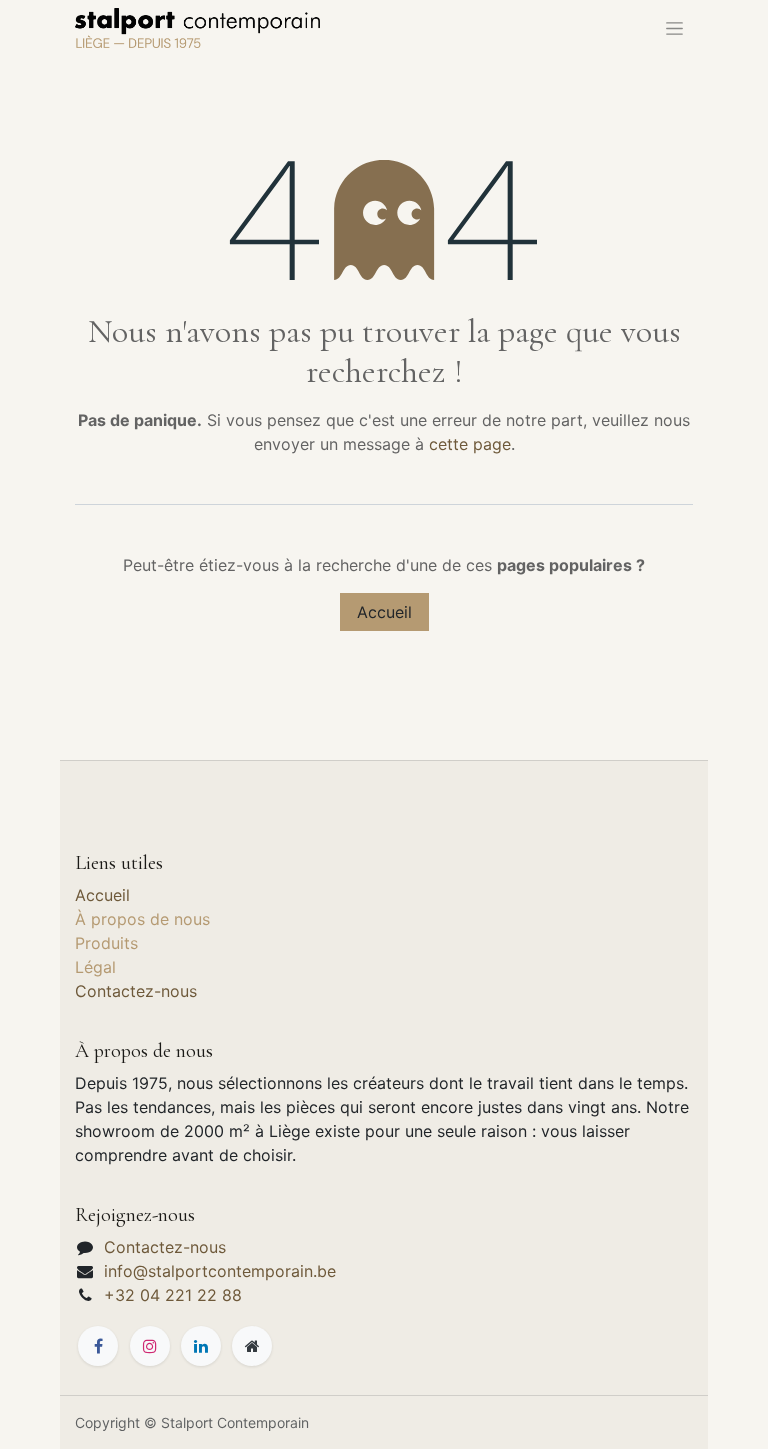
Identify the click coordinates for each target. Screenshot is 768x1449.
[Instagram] (150, 1346)
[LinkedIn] (201, 1346)
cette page (470, 444)
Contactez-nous (136, 991)
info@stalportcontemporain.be (220, 1271)
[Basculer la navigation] (674, 28)
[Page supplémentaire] (252, 1346)
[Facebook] (98, 1346)
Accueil (384, 612)
